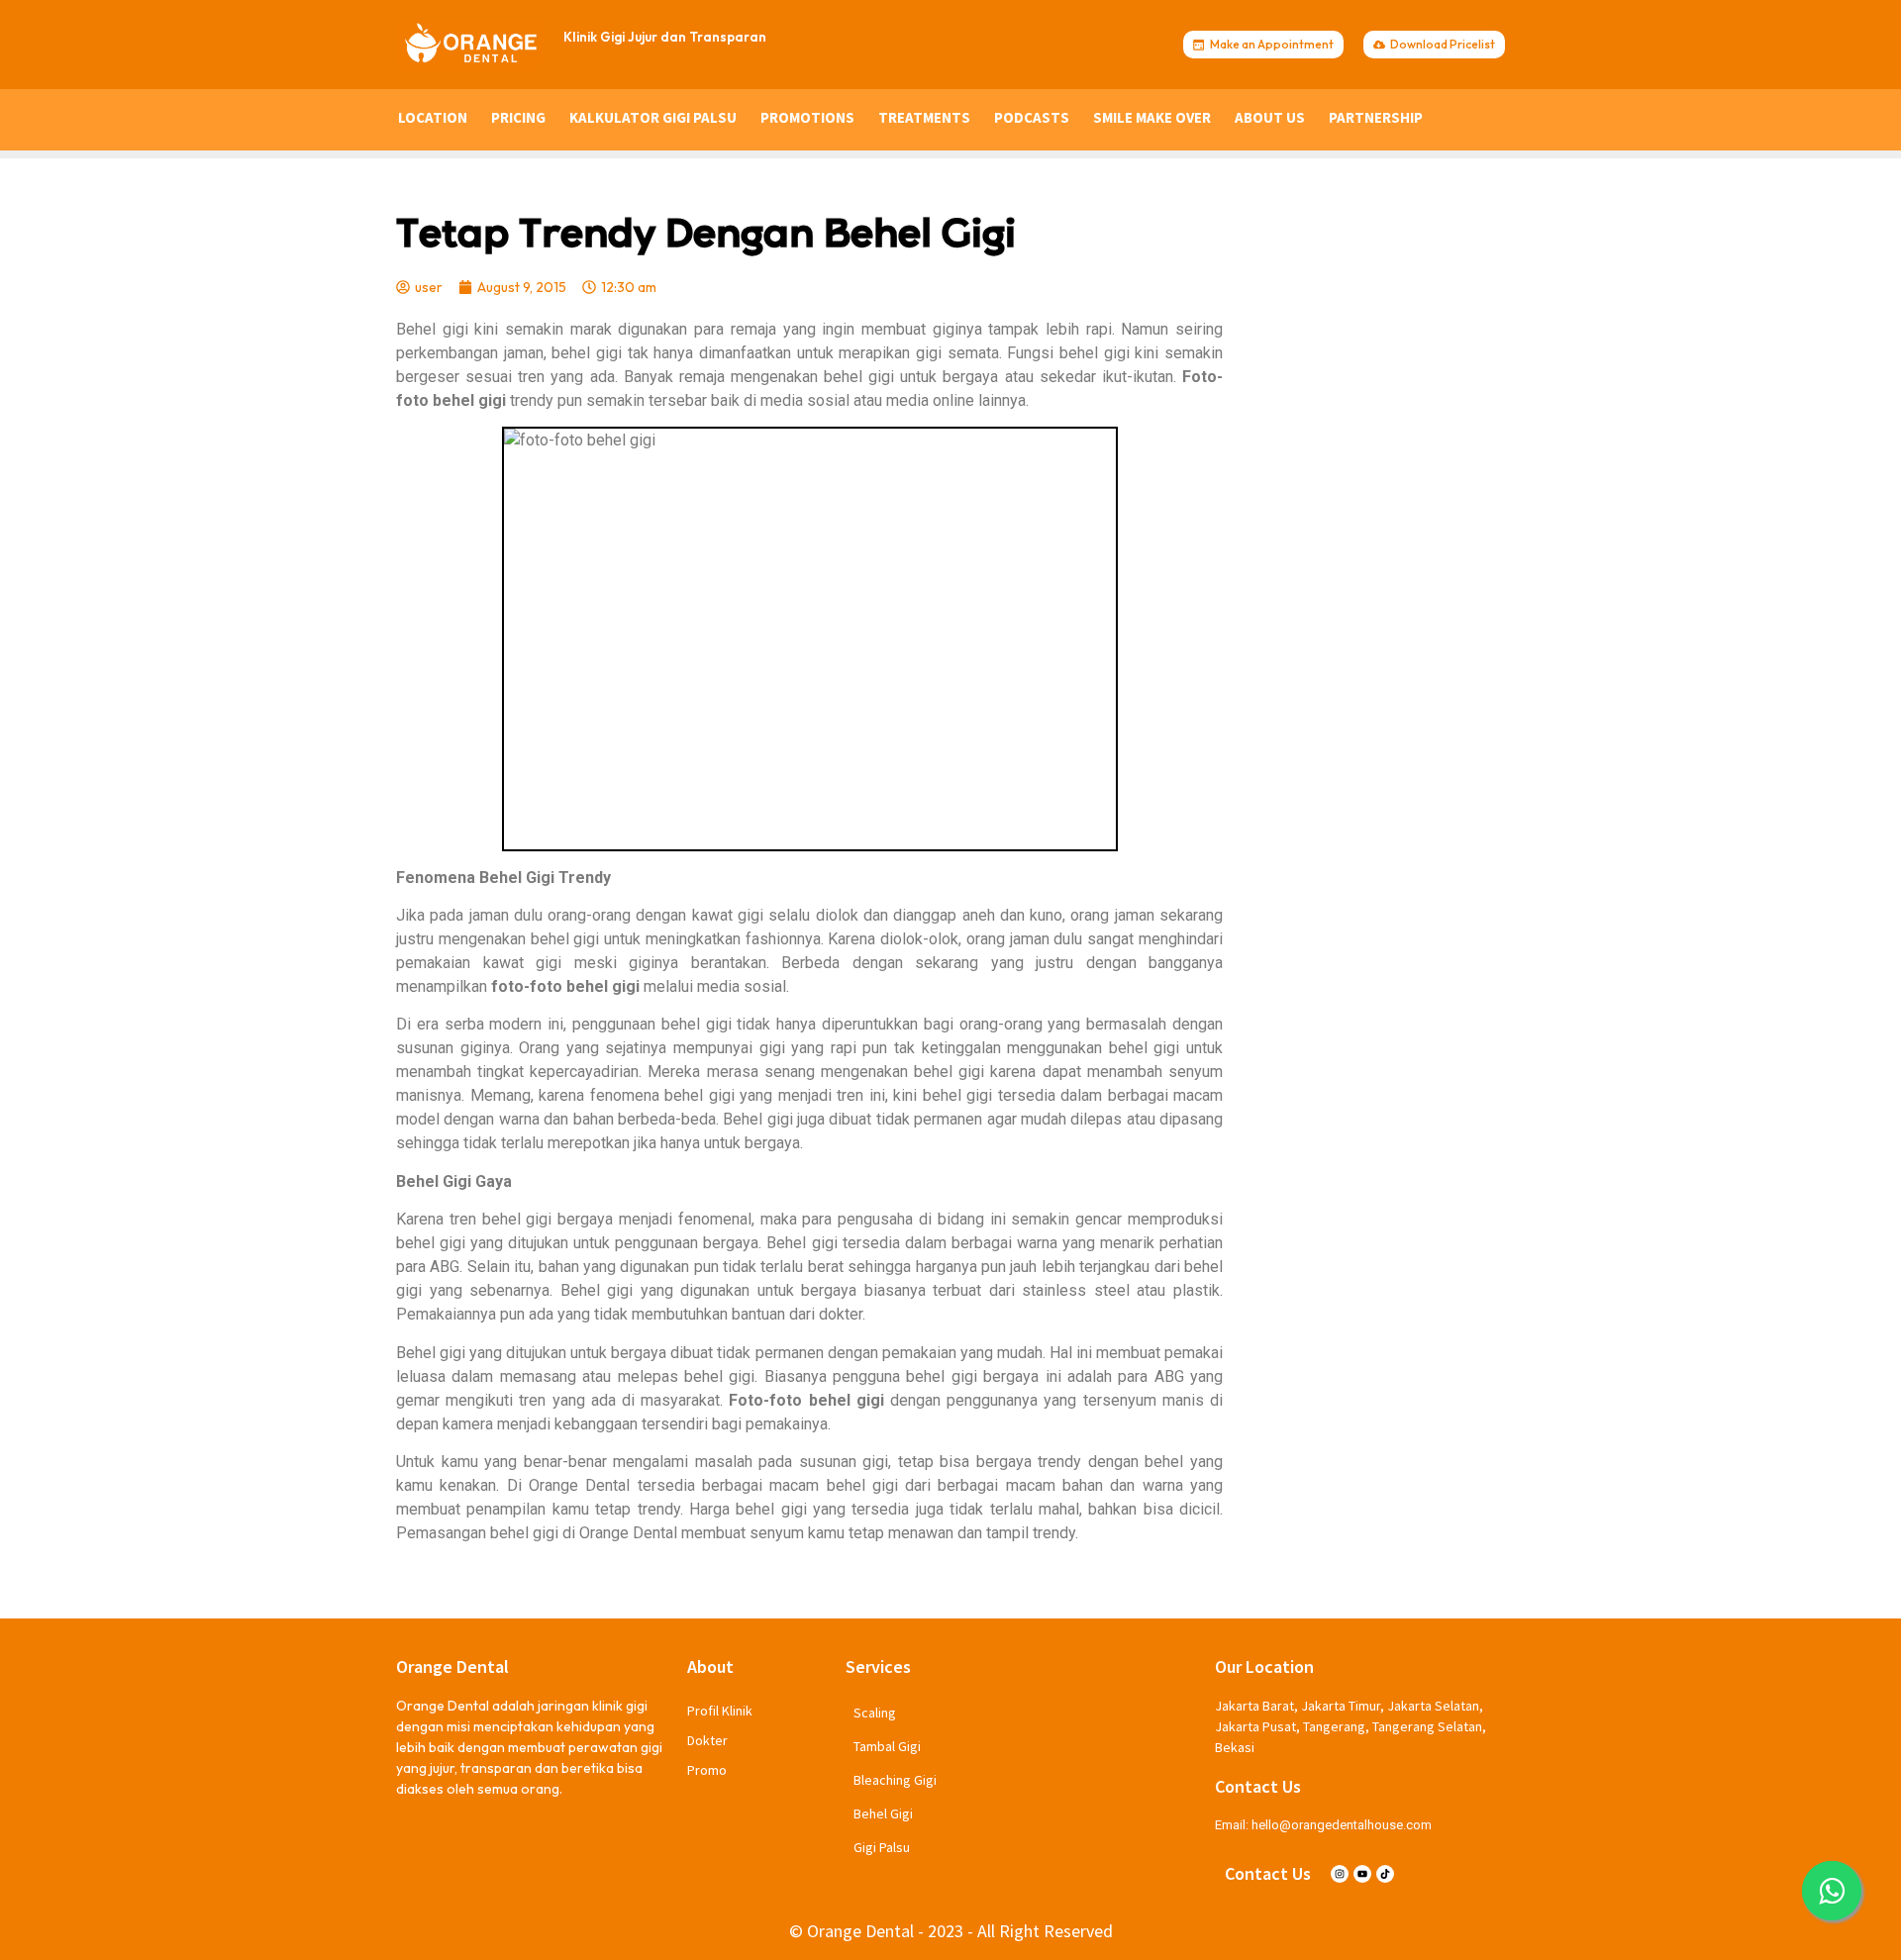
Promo (707, 1770)
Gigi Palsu (882, 1847)
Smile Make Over (1152, 117)
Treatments (924, 117)
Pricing (518, 117)
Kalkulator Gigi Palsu (653, 117)
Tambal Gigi (887, 1746)
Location (433, 117)
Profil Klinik (720, 1711)
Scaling (875, 1713)
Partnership (1376, 117)
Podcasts (1032, 117)
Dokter (707, 1740)
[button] (1832, 1891)
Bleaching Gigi (895, 1780)
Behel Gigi (883, 1813)
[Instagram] (1340, 1874)
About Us (1270, 117)
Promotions (807, 117)
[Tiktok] (1385, 1874)
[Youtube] (1362, 1874)
